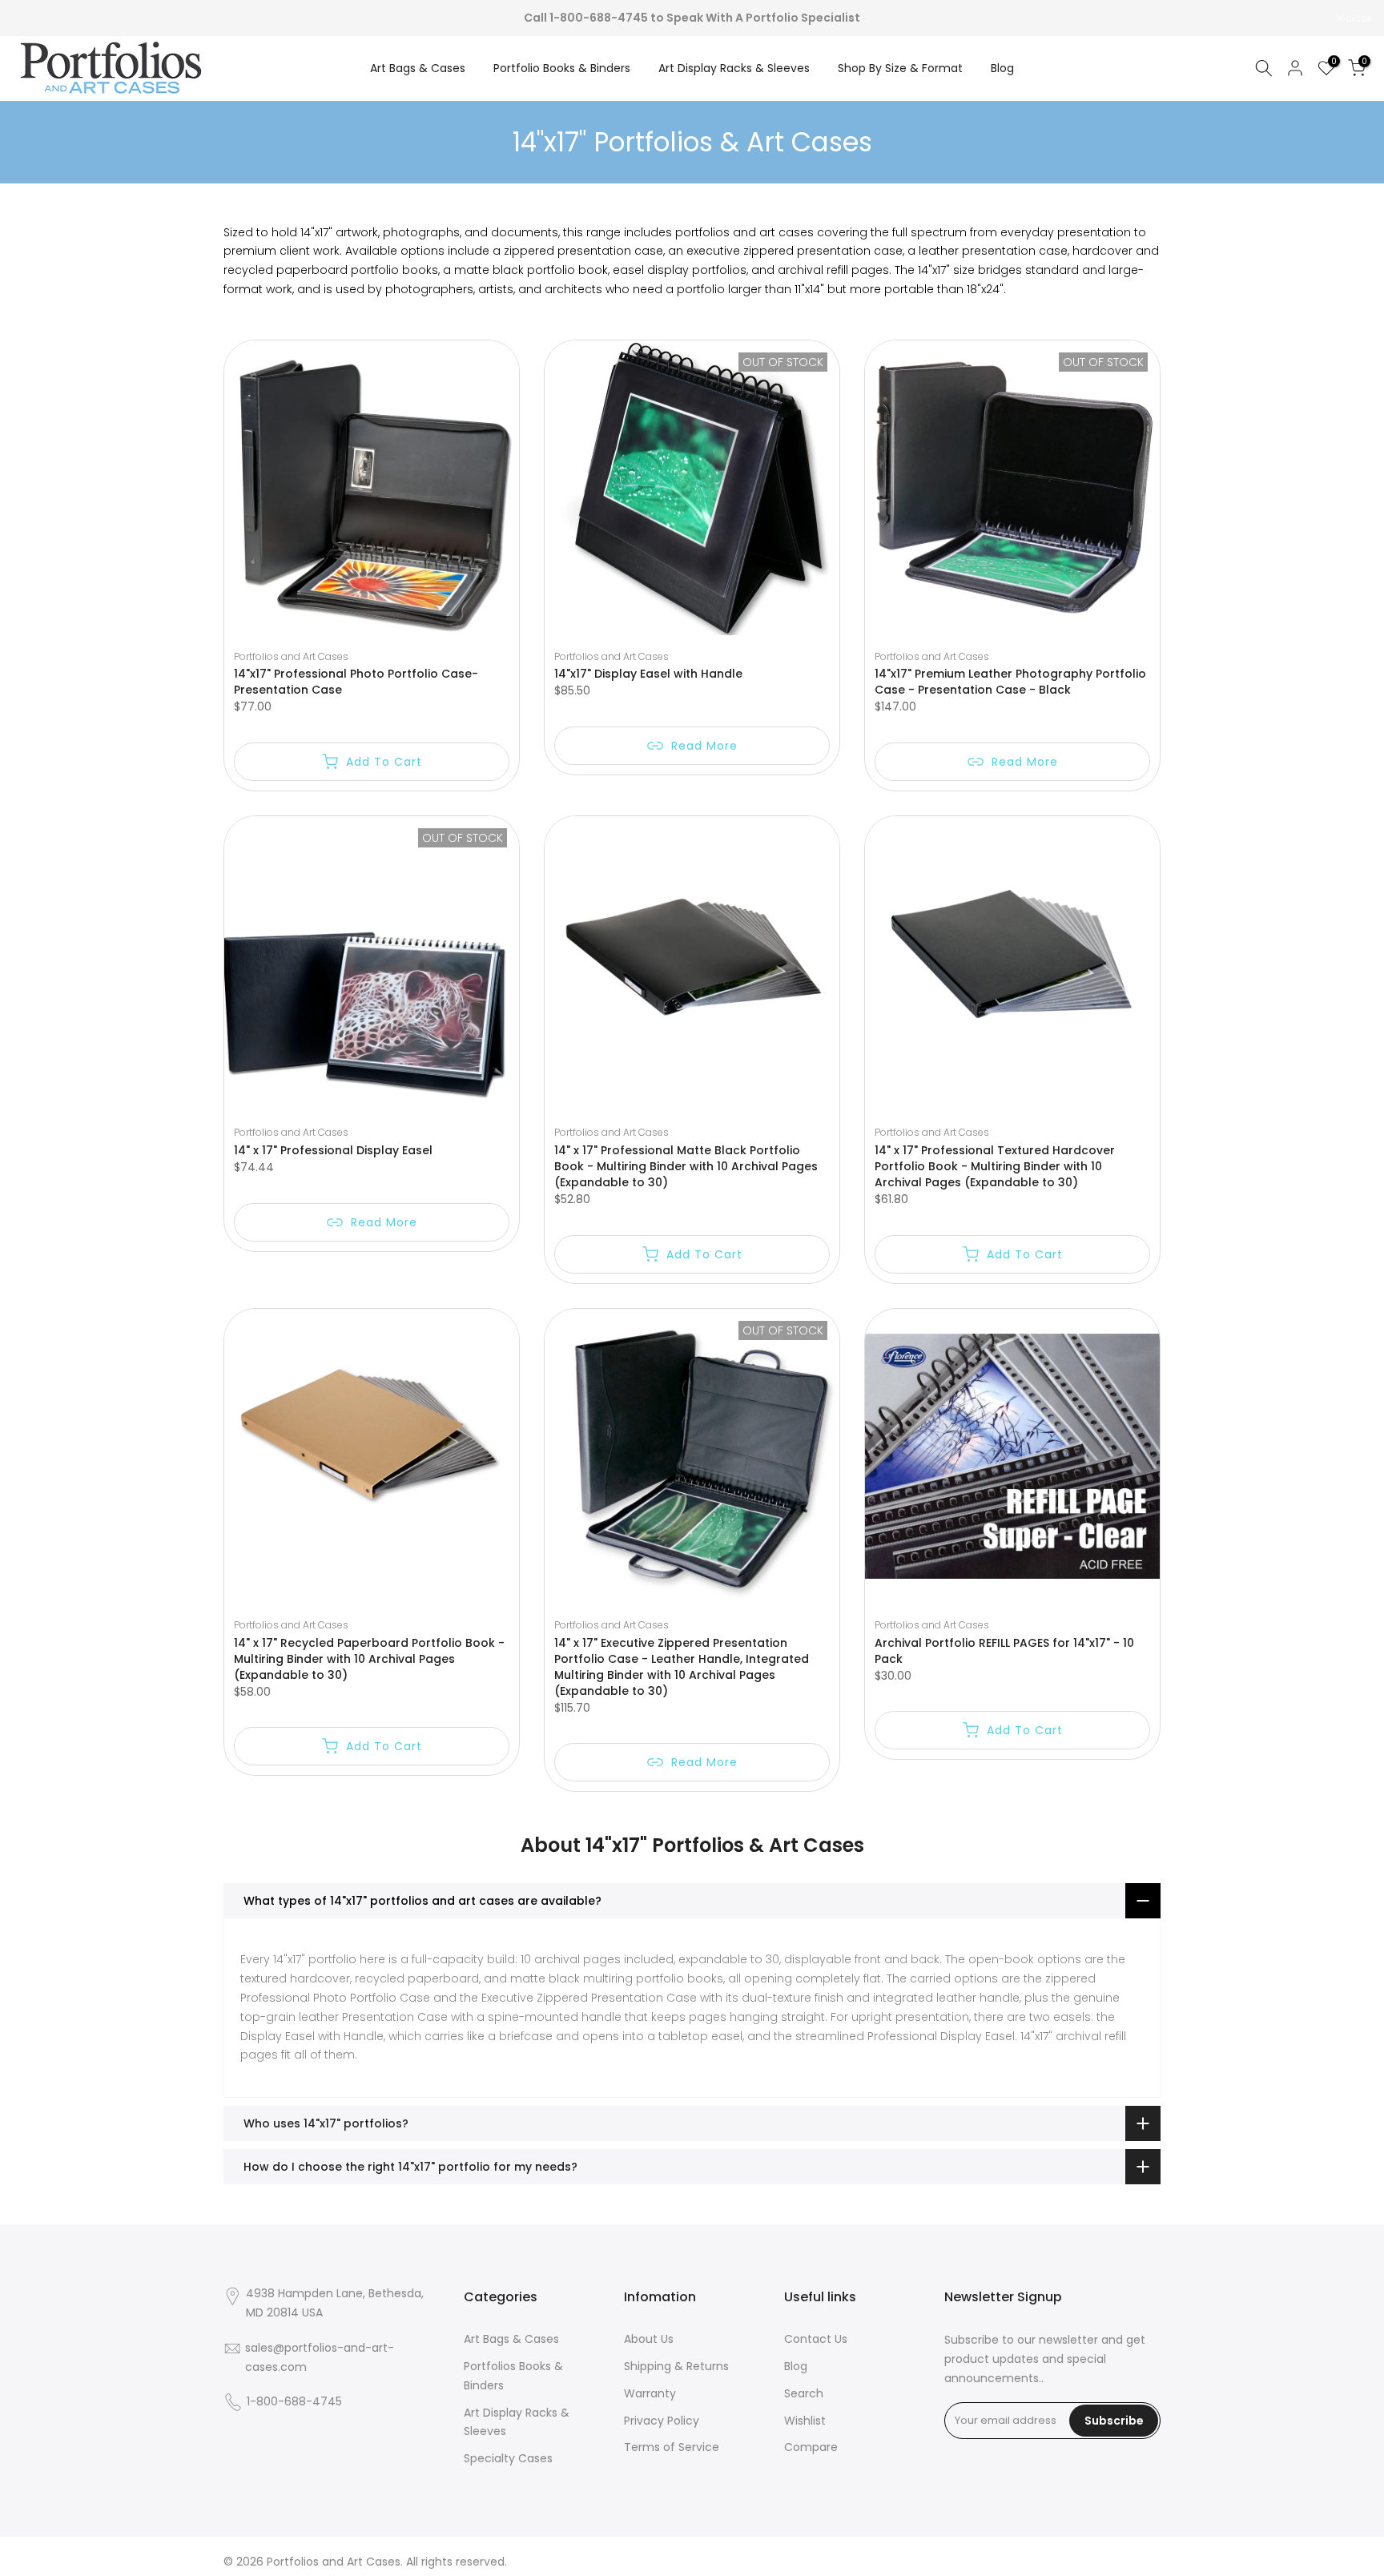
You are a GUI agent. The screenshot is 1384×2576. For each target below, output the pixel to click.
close (33, 18)
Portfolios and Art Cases (291, 656)
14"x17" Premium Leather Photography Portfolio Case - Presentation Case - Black (1010, 682)
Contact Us (816, 2339)
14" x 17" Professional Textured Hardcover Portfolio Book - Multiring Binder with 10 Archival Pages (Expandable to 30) (995, 1166)
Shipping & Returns (676, 2366)
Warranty (650, 2393)
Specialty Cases (508, 2458)
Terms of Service (672, 2447)
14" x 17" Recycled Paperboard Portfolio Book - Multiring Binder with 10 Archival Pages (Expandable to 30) (369, 1659)
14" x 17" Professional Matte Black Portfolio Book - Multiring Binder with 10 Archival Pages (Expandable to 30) (686, 1166)
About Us (649, 2339)
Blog (1002, 68)
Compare (811, 2447)
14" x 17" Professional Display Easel (333, 1150)
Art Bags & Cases (418, 68)
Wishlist (805, 2421)
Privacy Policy (662, 2421)
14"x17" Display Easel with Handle (648, 674)
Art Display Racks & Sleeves (734, 68)
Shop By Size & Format (900, 68)
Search (804, 2393)
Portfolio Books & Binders (562, 68)
